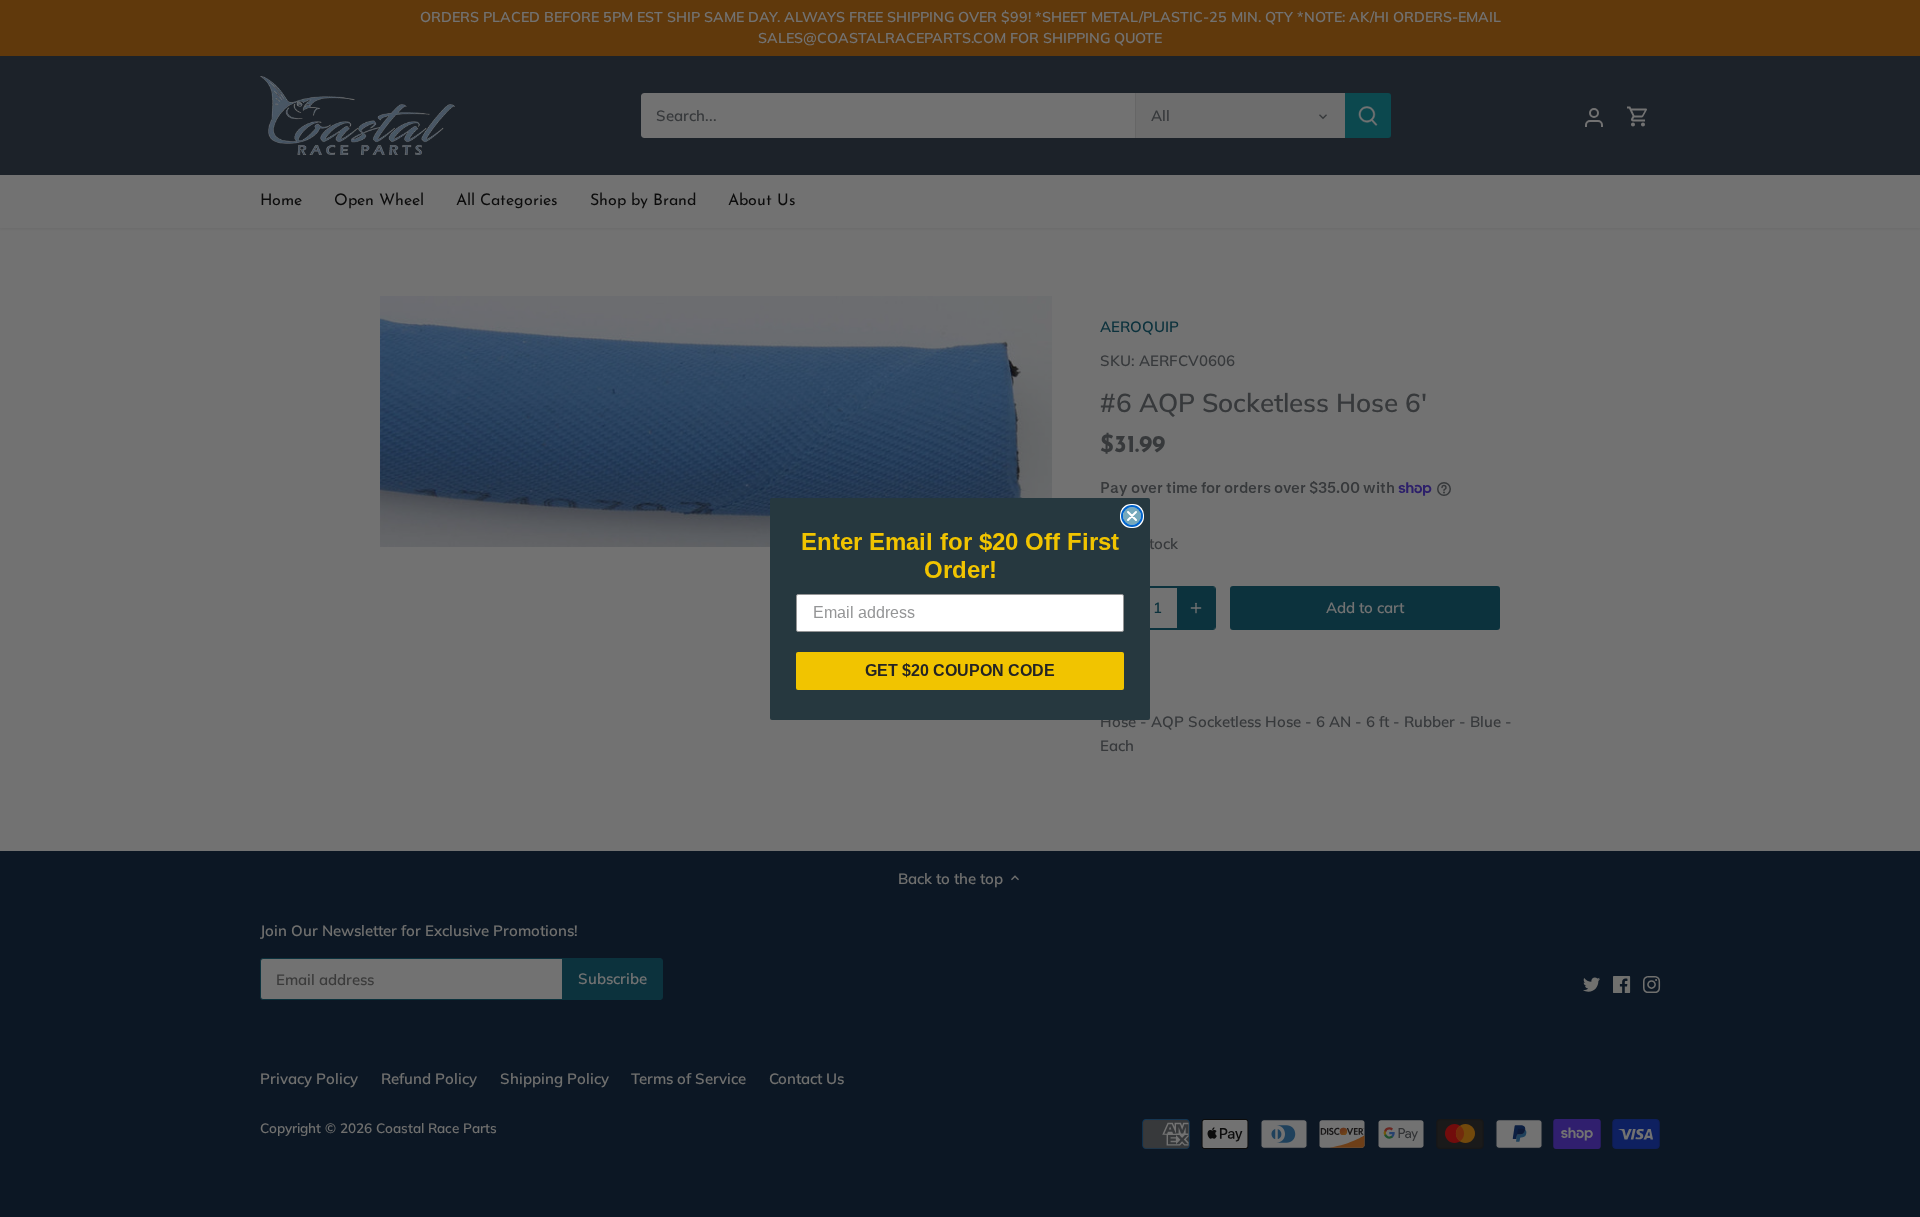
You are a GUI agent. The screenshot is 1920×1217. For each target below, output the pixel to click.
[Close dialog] (1132, 516)
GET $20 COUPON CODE (960, 670)
